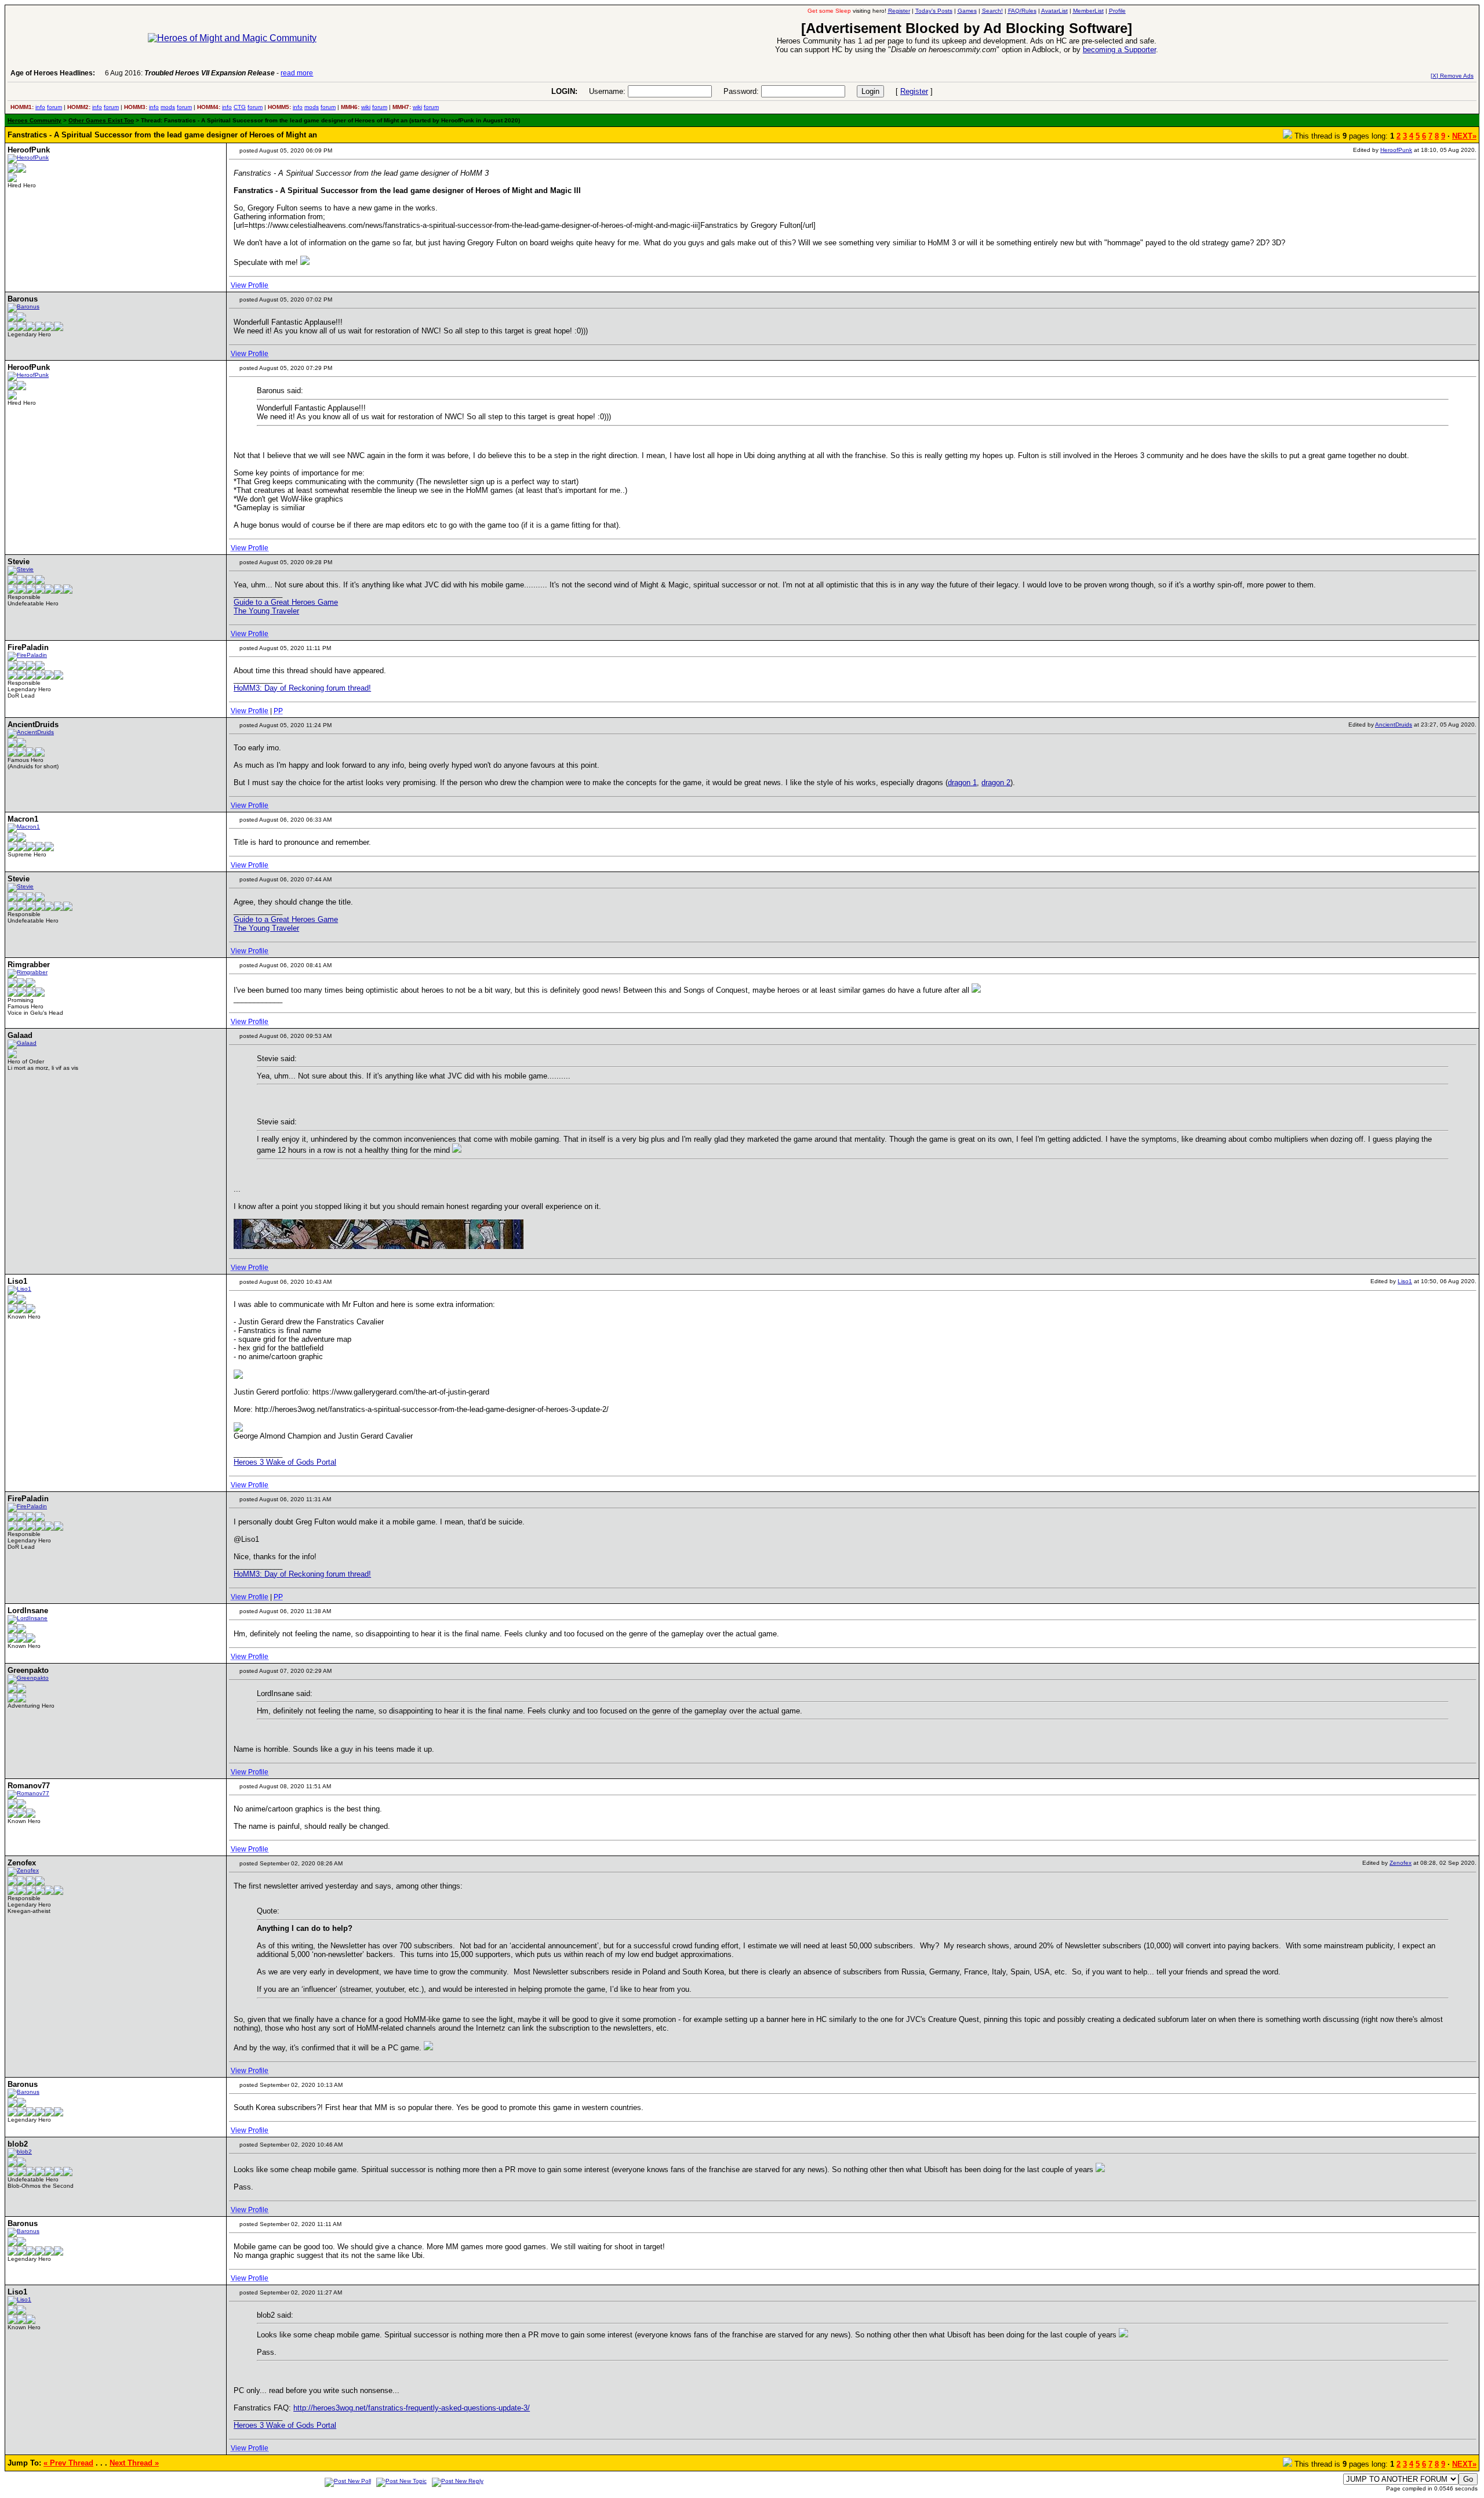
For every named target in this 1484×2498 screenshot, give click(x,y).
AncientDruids (1394, 725)
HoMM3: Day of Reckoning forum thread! (302, 688)
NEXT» (1464, 136)
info (40, 107)
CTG (240, 107)
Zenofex (1401, 1863)
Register (914, 91)
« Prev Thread (68, 2463)
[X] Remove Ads (1452, 76)
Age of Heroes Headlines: (53, 73)
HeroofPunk (1396, 150)
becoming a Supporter (1119, 50)
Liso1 (1405, 1281)
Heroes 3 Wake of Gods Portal (285, 1462)
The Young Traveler (266, 611)
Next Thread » (134, 2463)
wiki (366, 107)
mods (168, 107)
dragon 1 (962, 783)
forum (54, 107)
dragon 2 (996, 783)
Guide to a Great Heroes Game (286, 602)
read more (297, 73)
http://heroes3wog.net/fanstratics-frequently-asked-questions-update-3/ (412, 2408)
